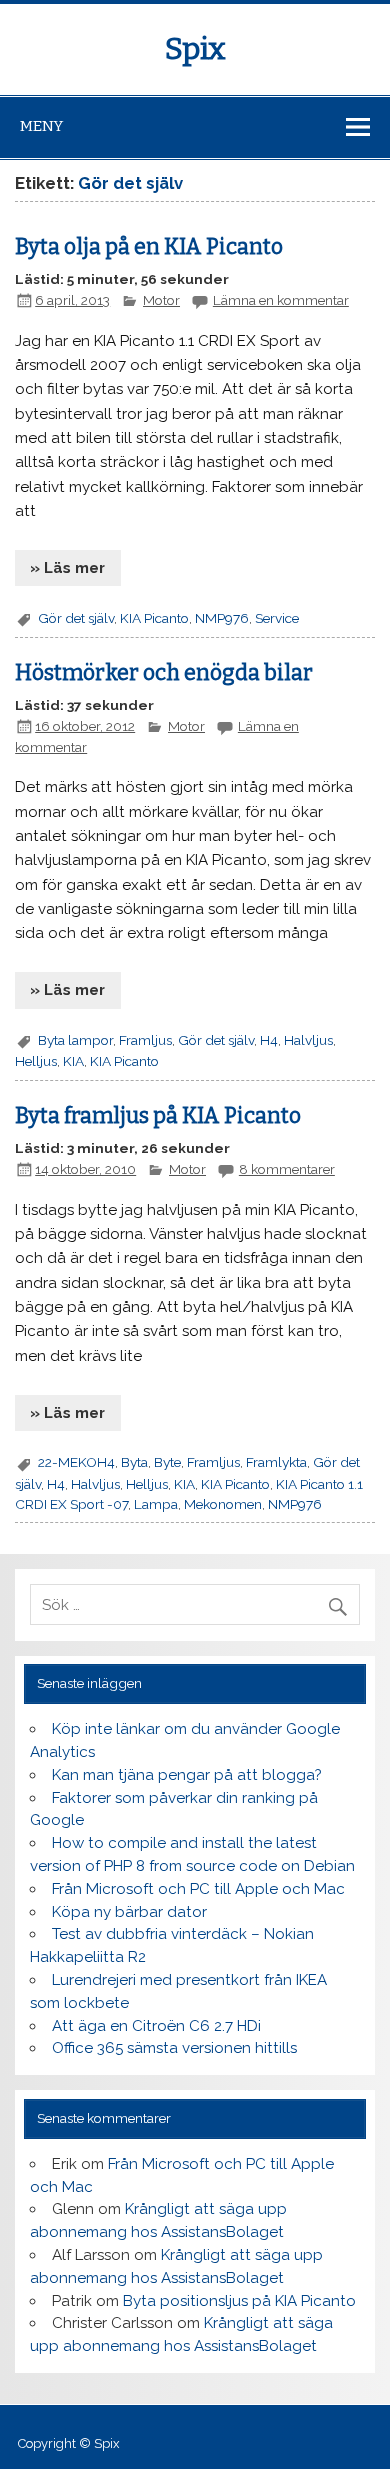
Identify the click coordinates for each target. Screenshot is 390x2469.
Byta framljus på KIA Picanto (158, 1116)
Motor (161, 300)
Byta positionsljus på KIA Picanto (239, 2301)
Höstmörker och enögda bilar (164, 673)
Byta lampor (75, 1040)
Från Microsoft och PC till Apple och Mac (198, 1889)
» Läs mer (67, 568)
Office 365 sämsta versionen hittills (174, 2048)
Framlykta (276, 1462)
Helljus (36, 1061)
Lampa (156, 1504)
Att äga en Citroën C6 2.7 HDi (156, 2026)
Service (277, 618)
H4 (269, 1040)
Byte (167, 1462)
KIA (73, 1061)
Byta (134, 1462)
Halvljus (308, 1040)
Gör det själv (76, 618)
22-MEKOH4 (76, 1462)
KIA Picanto (154, 618)
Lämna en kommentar (281, 300)
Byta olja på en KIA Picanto (149, 247)
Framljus (145, 1040)
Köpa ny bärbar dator (129, 1912)
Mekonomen (223, 1504)
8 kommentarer (287, 1169)
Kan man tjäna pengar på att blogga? (187, 1775)
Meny (41, 126)
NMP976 (222, 618)
